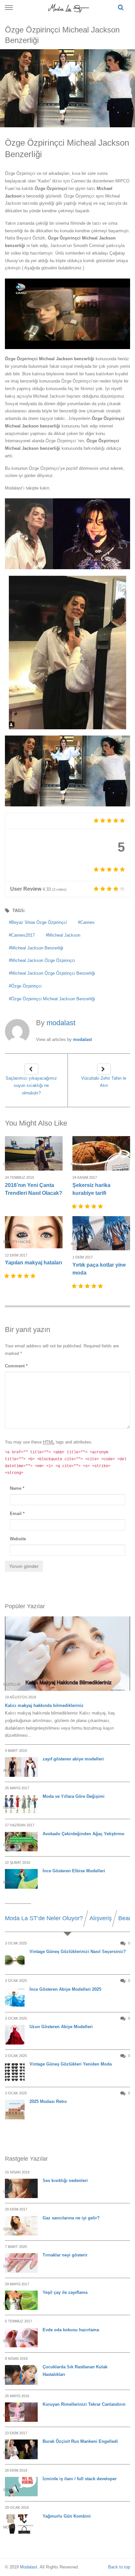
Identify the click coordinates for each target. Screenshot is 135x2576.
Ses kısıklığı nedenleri (65, 2181)
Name (17, 1488)
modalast (82, 1039)
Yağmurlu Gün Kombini (67, 2516)
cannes (87, 922)
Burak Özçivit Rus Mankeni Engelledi (80, 2441)
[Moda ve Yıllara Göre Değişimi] (21, 1804)
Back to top (119, 2567)
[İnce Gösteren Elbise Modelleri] (21, 1879)
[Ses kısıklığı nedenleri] (21, 2188)
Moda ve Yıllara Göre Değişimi (74, 1796)
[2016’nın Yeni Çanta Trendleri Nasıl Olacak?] (34, 1153)
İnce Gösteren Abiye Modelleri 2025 (65, 1989)
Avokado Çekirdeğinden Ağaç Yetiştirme (83, 1834)
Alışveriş (101, 1918)
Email (17, 1514)
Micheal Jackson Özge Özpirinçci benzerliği (53, 973)
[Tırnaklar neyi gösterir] (21, 2263)
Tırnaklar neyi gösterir (65, 2255)
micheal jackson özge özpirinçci (43, 960)
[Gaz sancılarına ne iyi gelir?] (21, 2226)
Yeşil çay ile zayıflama (65, 2292)
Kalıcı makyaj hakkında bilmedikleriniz (44, 1705)
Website (18, 1539)
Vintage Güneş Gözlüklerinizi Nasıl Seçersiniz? (78, 1952)
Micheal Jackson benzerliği (37, 948)
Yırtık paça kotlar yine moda (99, 1269)
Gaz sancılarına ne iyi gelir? (71, 2218)
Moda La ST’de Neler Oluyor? (44, 1918)
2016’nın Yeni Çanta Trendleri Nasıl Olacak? (34, 1189)
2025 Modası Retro (48, 2101)
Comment (16, 1366)
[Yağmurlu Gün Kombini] (21, 2524)
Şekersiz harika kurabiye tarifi (91, 1189)
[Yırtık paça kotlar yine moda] (101, 1233)
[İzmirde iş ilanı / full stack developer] (21, 2487)
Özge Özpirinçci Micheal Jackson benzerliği (53, 999)
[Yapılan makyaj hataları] (34, 1232)
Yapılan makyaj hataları (33, 1263)
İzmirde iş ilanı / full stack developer (80, 2479)
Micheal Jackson (64, 935)
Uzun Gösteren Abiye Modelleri (61, 2027)
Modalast (29, 2567)
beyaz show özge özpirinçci (39, 922)
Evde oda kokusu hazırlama (71, 2330)
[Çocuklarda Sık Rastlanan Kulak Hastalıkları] (21, 2375)
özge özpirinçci (26, 986)
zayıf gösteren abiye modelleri (73, 1759)
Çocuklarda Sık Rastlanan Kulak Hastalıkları (75, 2371)
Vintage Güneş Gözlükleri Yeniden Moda (71, 2064)
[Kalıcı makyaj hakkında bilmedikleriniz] (67, 1654)
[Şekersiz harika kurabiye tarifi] (101, 1153)
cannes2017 (23, 935)
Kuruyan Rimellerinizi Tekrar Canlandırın (84, 2404)
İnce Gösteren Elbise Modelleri (74, 1871)
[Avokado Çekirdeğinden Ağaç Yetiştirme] (21, 1842)
